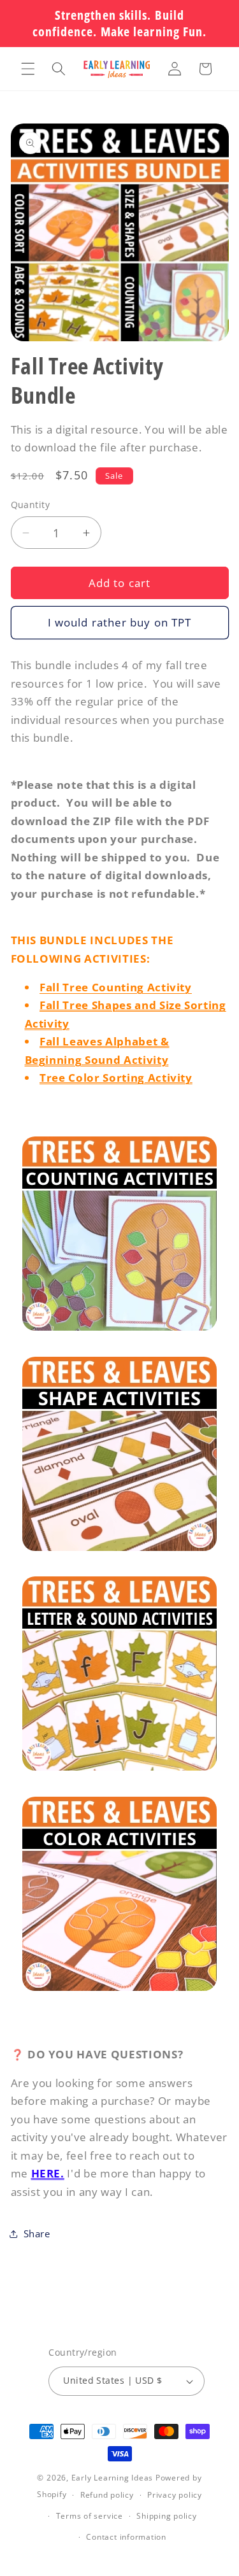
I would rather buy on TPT (120, 622)
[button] (28, 69)
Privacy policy (175, 2495)
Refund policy (107, 2495)
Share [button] (37, 2234)
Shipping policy (167, 2516)
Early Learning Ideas (112, 2478)
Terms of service (90, 2516)
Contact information (126, 2537)
